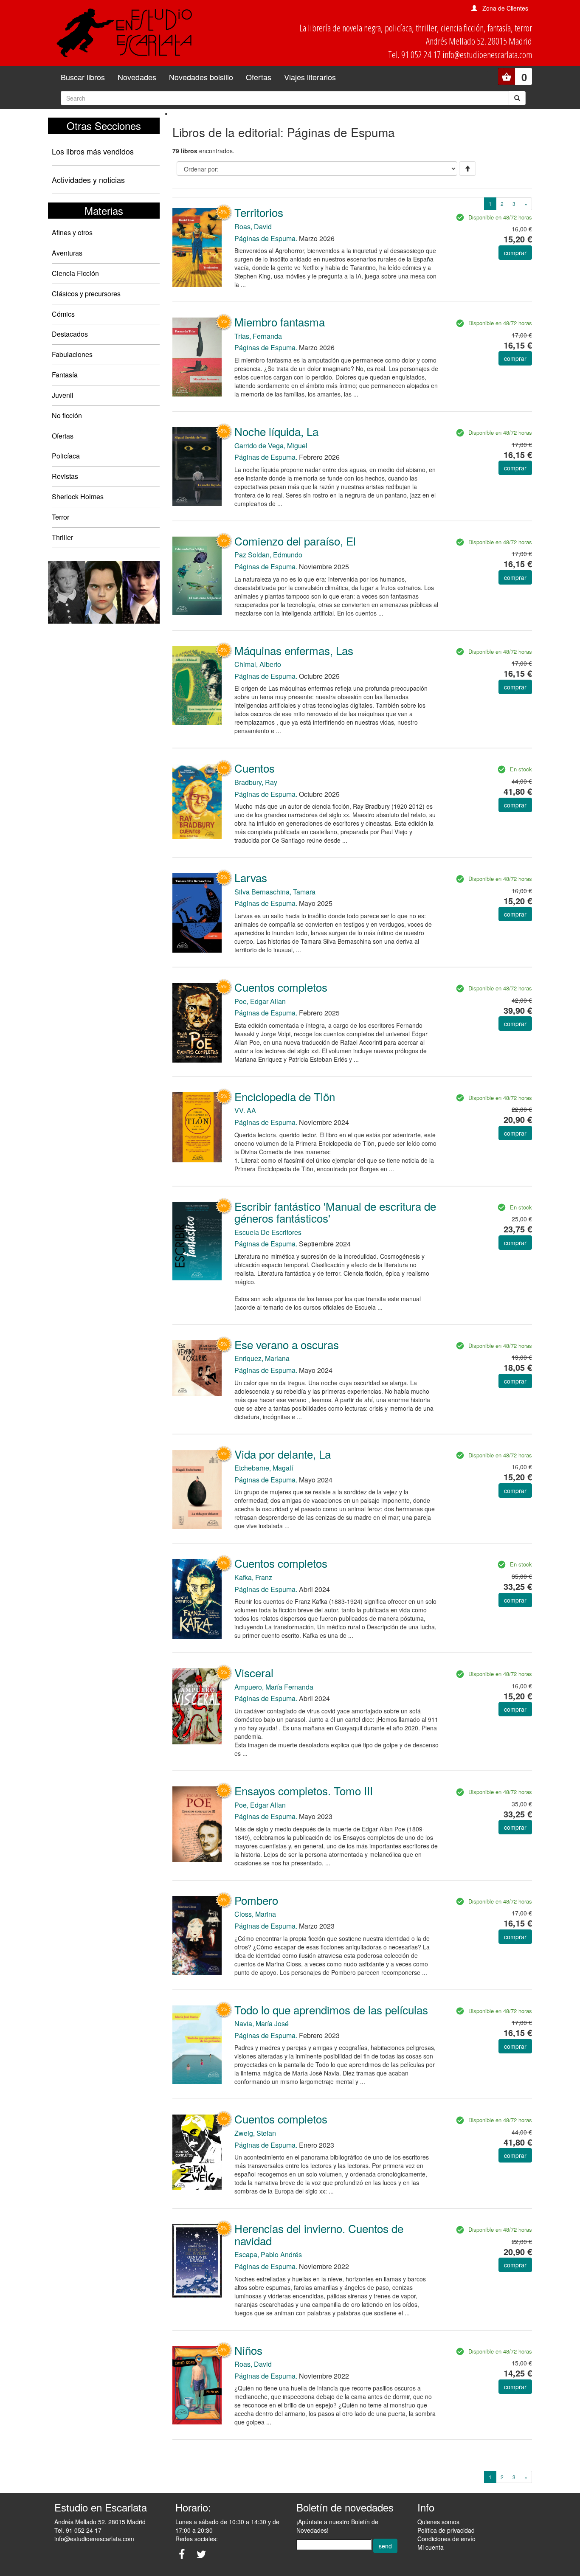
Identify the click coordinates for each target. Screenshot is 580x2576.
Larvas (251, 877)
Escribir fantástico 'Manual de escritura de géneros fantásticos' (335, 1212)
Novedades (137, 77)
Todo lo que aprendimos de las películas (331, 2009)
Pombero (256, 1900)
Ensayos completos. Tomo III (304, 1790)
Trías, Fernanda (258, 336)
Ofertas (259, 77)
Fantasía (65, 375)
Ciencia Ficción (75, 273)
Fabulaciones (72, 354)
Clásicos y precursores (86, 294)
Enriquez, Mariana (262, 1358)
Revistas (65, 476)
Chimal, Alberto (258, 664)
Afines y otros (72, 232)
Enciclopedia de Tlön (285, 1096)
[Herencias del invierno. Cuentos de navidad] (197, 2260)
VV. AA (245, 1110)
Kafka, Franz (253, 1577)
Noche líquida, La (276, 431)
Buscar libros (83, 77)
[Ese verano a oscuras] (197, 1367)
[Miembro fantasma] (197, 356)
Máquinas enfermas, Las (294, 650)
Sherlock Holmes (78, 496)
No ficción (67, 415)
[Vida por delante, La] (197, 1488)
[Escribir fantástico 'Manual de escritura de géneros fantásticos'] (197, 1240)
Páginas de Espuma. (266, 238)
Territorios (259, 212)
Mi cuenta (431, 2547)
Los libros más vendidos (93, 151)
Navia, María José (262, 2023)
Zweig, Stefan (255, 2133)
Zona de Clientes (505, 8)
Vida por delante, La (283, 1454)
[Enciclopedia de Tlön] (197, 1126)
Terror (61, 517)
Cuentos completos (281, 987)
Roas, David (253, 226)
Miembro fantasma (280, 322)
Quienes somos (438, 2522)
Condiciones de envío (446, 2539)
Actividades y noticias (88, 180)
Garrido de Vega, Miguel (271, 446)
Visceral (254, 1672)
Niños (248, 2350)
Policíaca (66, 456)
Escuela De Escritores (268, 1232)
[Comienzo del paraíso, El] (197, 575)
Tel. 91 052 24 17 (78, 2530)
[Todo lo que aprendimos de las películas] (197, 2044)
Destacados (70, 334)
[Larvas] (197, 912)
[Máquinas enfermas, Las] (197, 685)
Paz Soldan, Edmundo (268, 555)
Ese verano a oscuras (287, 1344)
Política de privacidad (446, 2530)
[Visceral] (197, 1705)
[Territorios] (197, 247)
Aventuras (67, 253)
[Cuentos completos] (197, 1022)
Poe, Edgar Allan (260, 1001)
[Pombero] (197, 1935)
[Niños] (197, 2385)
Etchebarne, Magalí (264, 1468)
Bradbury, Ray (256, 782)
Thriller (62, 537)
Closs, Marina (255, 1914)
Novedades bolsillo (201, 77)
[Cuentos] (197, 800)
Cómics (63, 314)
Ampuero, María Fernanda (274, 1687)
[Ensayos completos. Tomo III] (197, 1823)
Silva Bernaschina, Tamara (275, 892)
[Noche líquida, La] (197, 466)
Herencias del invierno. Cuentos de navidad (319, 2234)
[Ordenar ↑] (467, 169)
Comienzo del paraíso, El (295, 541)
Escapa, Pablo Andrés (268, 2254)
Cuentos (255, 768)
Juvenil (63, 395)
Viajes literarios (310, 77)
